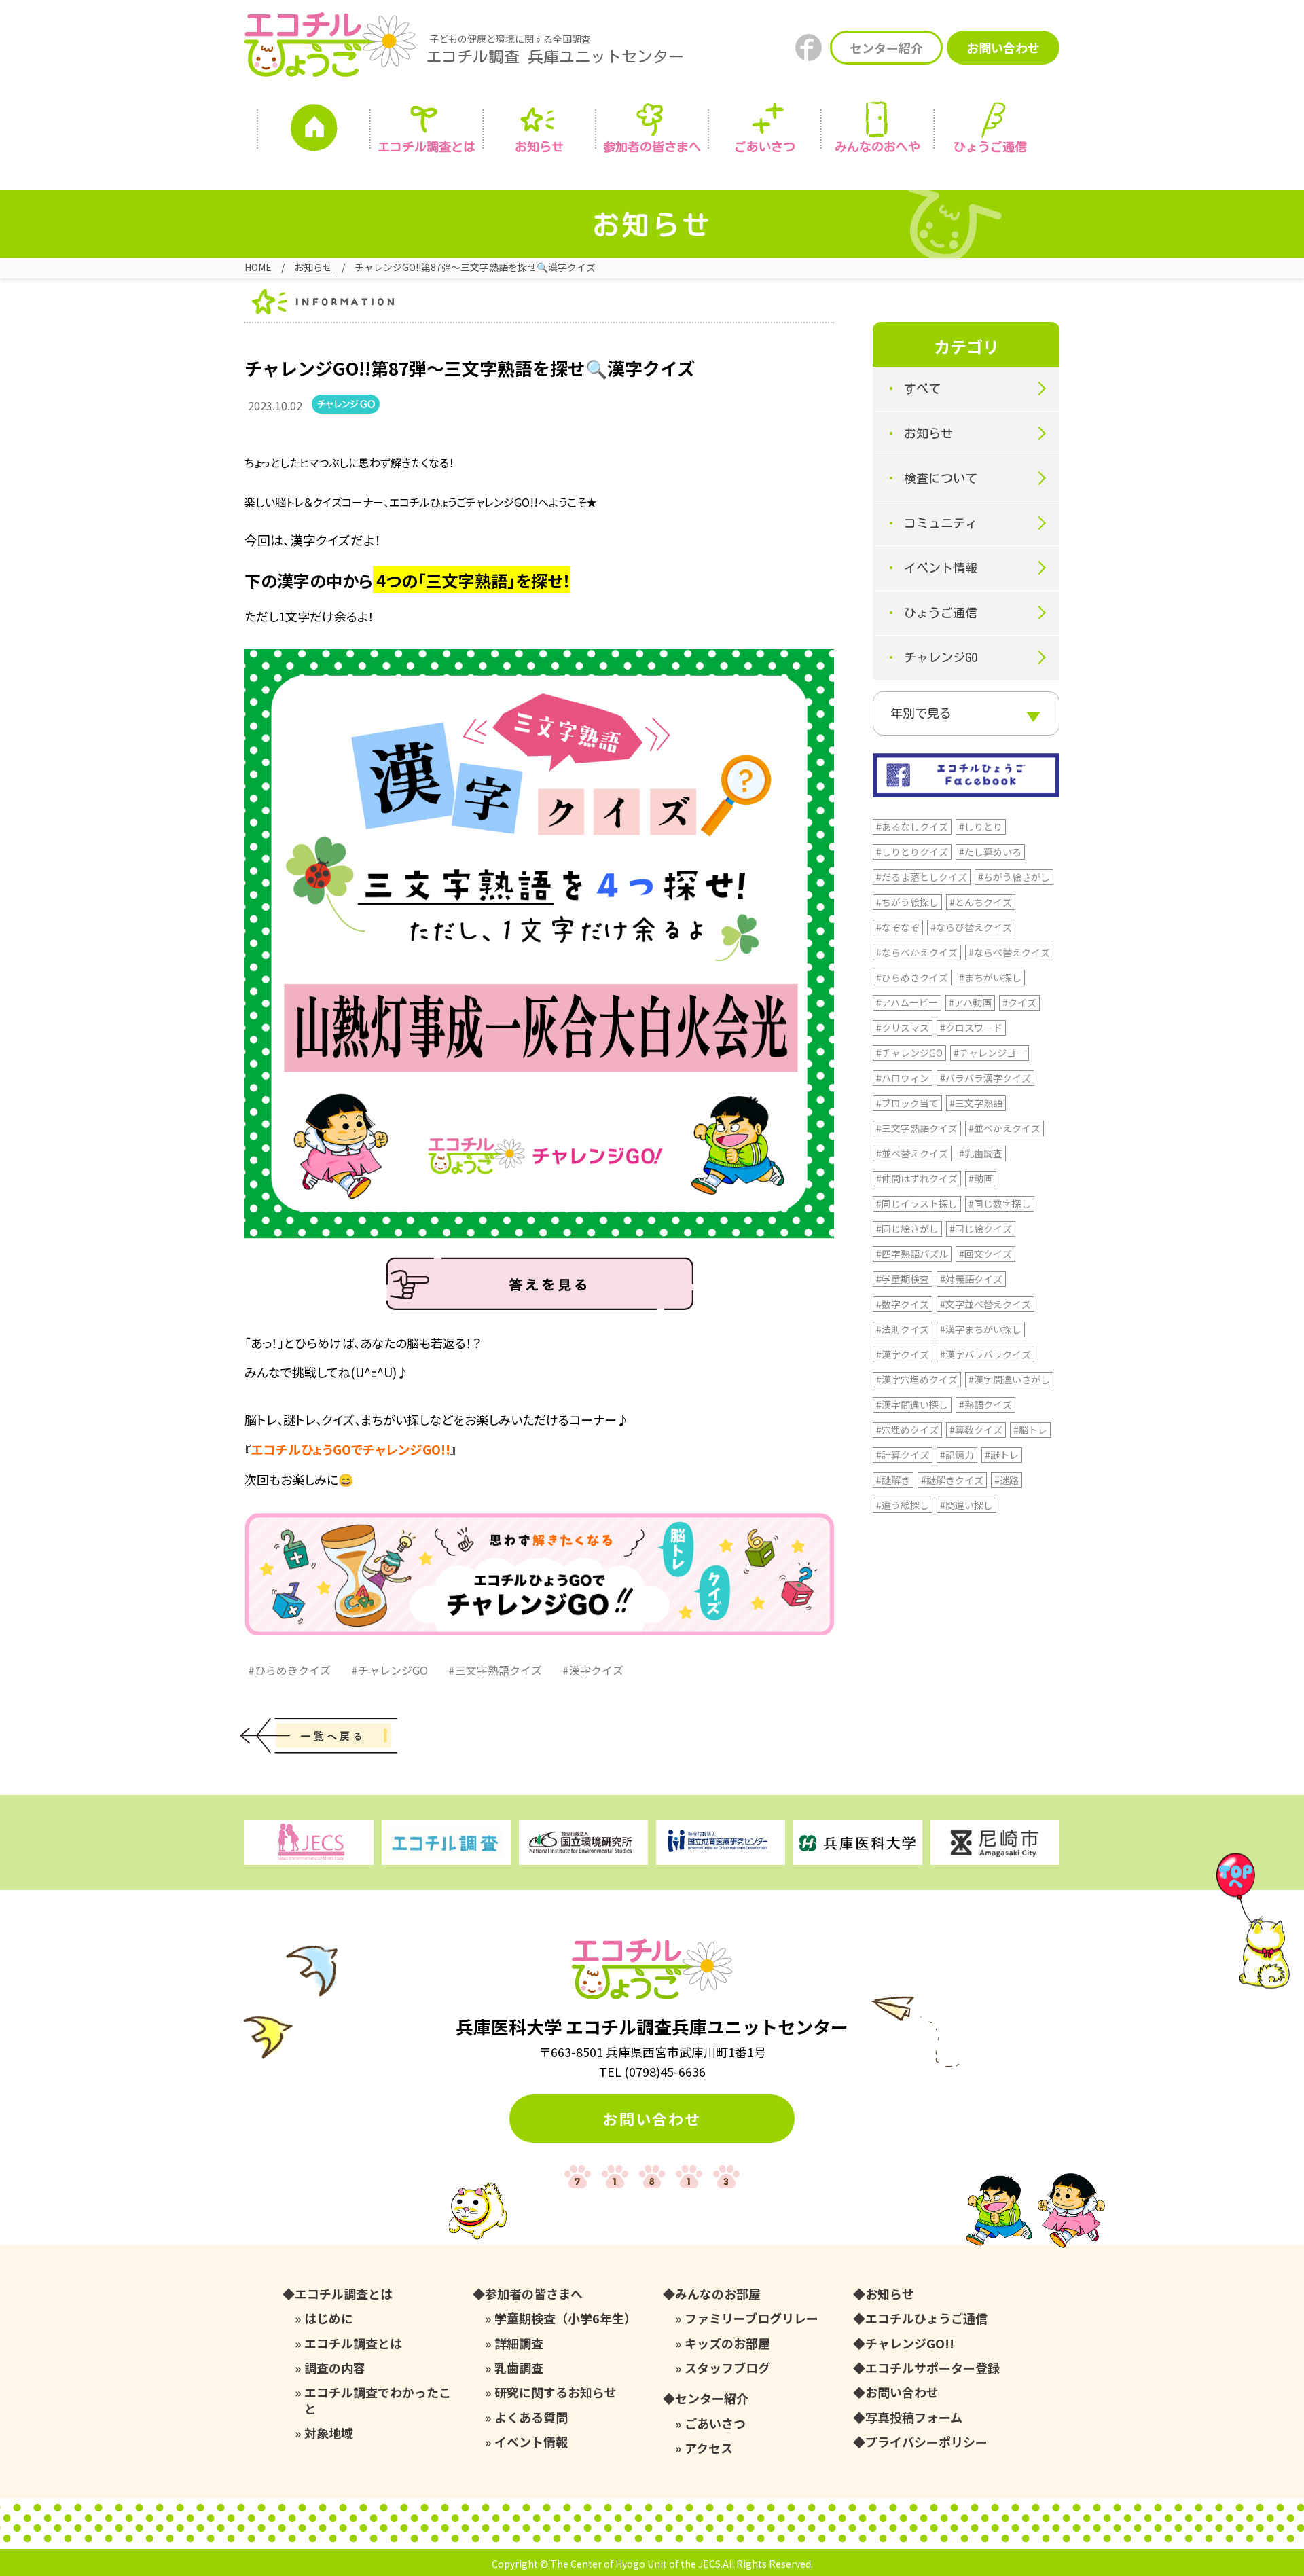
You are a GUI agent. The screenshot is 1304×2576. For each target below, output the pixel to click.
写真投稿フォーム (914, 2417)
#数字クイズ (903, 1304)
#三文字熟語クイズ (495, 1670)
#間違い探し (966, 1505)
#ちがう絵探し (907, 902)
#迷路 (1007, 1480)
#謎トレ (1002, 1455)
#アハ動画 (970, 1002)
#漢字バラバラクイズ (985, 1354)
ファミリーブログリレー (751, 2318)
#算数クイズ (976, 1430)
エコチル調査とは (427, 147)
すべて (922, 388)
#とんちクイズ (981, 902)
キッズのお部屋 (727, 2343)
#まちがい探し (990, 977)
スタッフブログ (727, 2368)
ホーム (314, 131)
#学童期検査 (903, 1279)
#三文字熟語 (976, 1103)
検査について (941, 478)
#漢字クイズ (593, 1670)
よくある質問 (531, 2417)
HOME (258, 267)
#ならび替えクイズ (971, 927)
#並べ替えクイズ (912, 1153)
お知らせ (539, 147)
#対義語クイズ (971, 1279)
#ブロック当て (907, 1103)
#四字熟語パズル (912, 1254)
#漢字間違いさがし (1009, 1379)
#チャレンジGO (390, 1670)
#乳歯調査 (981, 1153)
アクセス (709, 2448)
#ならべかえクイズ (917, 952)
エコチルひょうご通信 (926, 2318)
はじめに (329, 2318)
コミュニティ (941, 523)
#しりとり (981, 827)
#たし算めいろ (990, 852)
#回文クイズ (985, 1254)
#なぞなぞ (898, 927)
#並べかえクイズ (1004, 1128)
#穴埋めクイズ (907, 1430)
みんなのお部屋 (718, 2294)
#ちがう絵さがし (1014, 877)
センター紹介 (886, 48)
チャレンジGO (941, 657)
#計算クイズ (903, 1455)
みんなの (877, 147)
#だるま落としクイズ (922, 877)
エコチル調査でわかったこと (378, 2400)
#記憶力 (957, 1455)
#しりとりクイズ (912, 852)
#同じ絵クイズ (981, 1229)
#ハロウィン (903, 1078)
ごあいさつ (715, 2424)
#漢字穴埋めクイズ (917, 1379)
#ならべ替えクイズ (1009, 952)
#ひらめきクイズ (289, 1670)
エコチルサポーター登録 (932, 2368)
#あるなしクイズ (912, 827)
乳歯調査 (519, 2368)
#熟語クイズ (985, 1404)
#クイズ (1019, 1002)
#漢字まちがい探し (981, 1329)
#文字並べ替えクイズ (985, 1304)
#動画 (981, 1178)
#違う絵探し (903, 1505)
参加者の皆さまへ (652, 147)
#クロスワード (971, 1028)
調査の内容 (335, 2368)
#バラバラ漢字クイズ (985, 1078)
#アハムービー (907, 1002)
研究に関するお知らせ (556, 2392)
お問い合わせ (1003, 48)
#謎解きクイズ (952, 1480)
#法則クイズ (903, 1329)
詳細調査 (519, 2343)
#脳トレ (1030, 1430)
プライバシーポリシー (926, 2442)
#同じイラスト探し (917, 1203)
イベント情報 (941, 568)
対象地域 (329, 2433)
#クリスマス (903, 1028)
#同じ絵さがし (907, 1229)
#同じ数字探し (1000, 1203)
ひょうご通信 (990, 147)
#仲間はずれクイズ (917, 1178)
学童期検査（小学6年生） (565, 2318)
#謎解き (893, 1480)
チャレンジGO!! (910, 2343)
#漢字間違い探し (912, 1404)
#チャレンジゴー (990, 1053)
